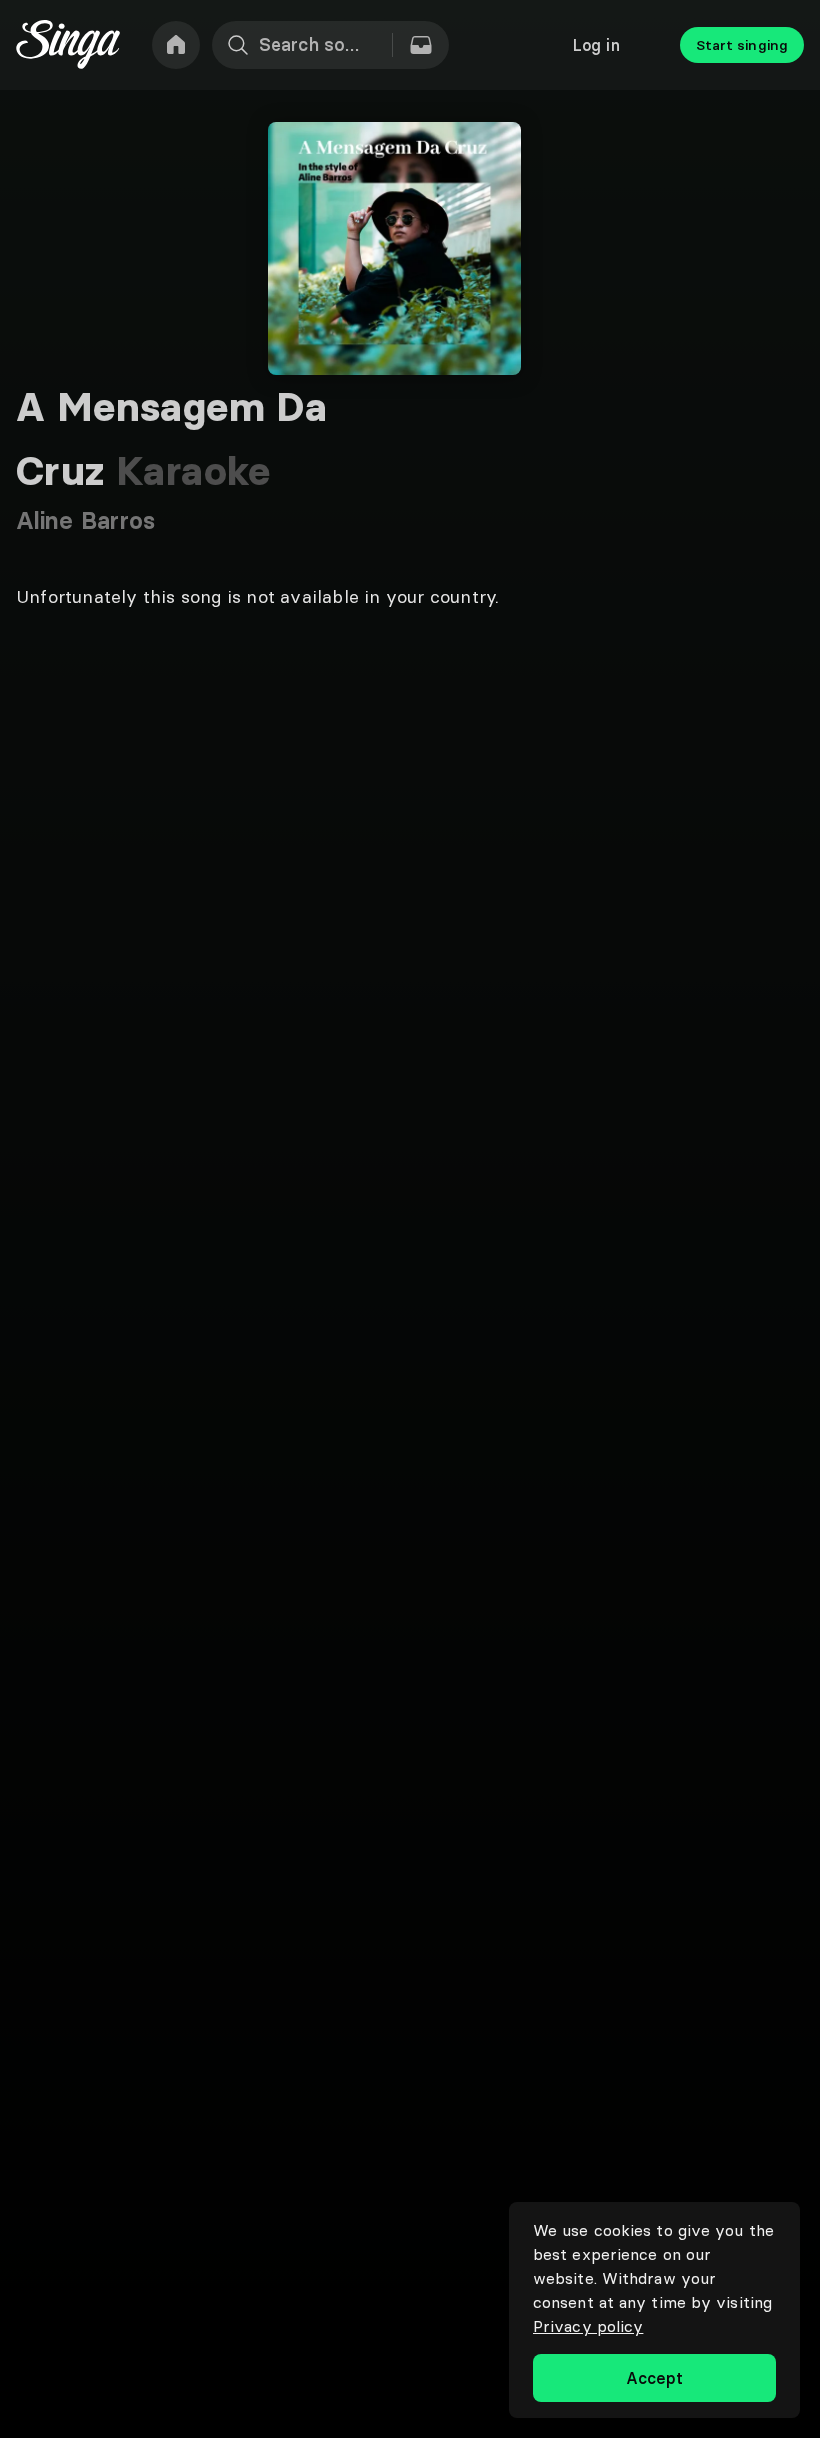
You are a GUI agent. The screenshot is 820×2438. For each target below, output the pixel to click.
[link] (176, 45)
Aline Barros (85, 520)
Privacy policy (588, 2326)
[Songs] (421, 45)
